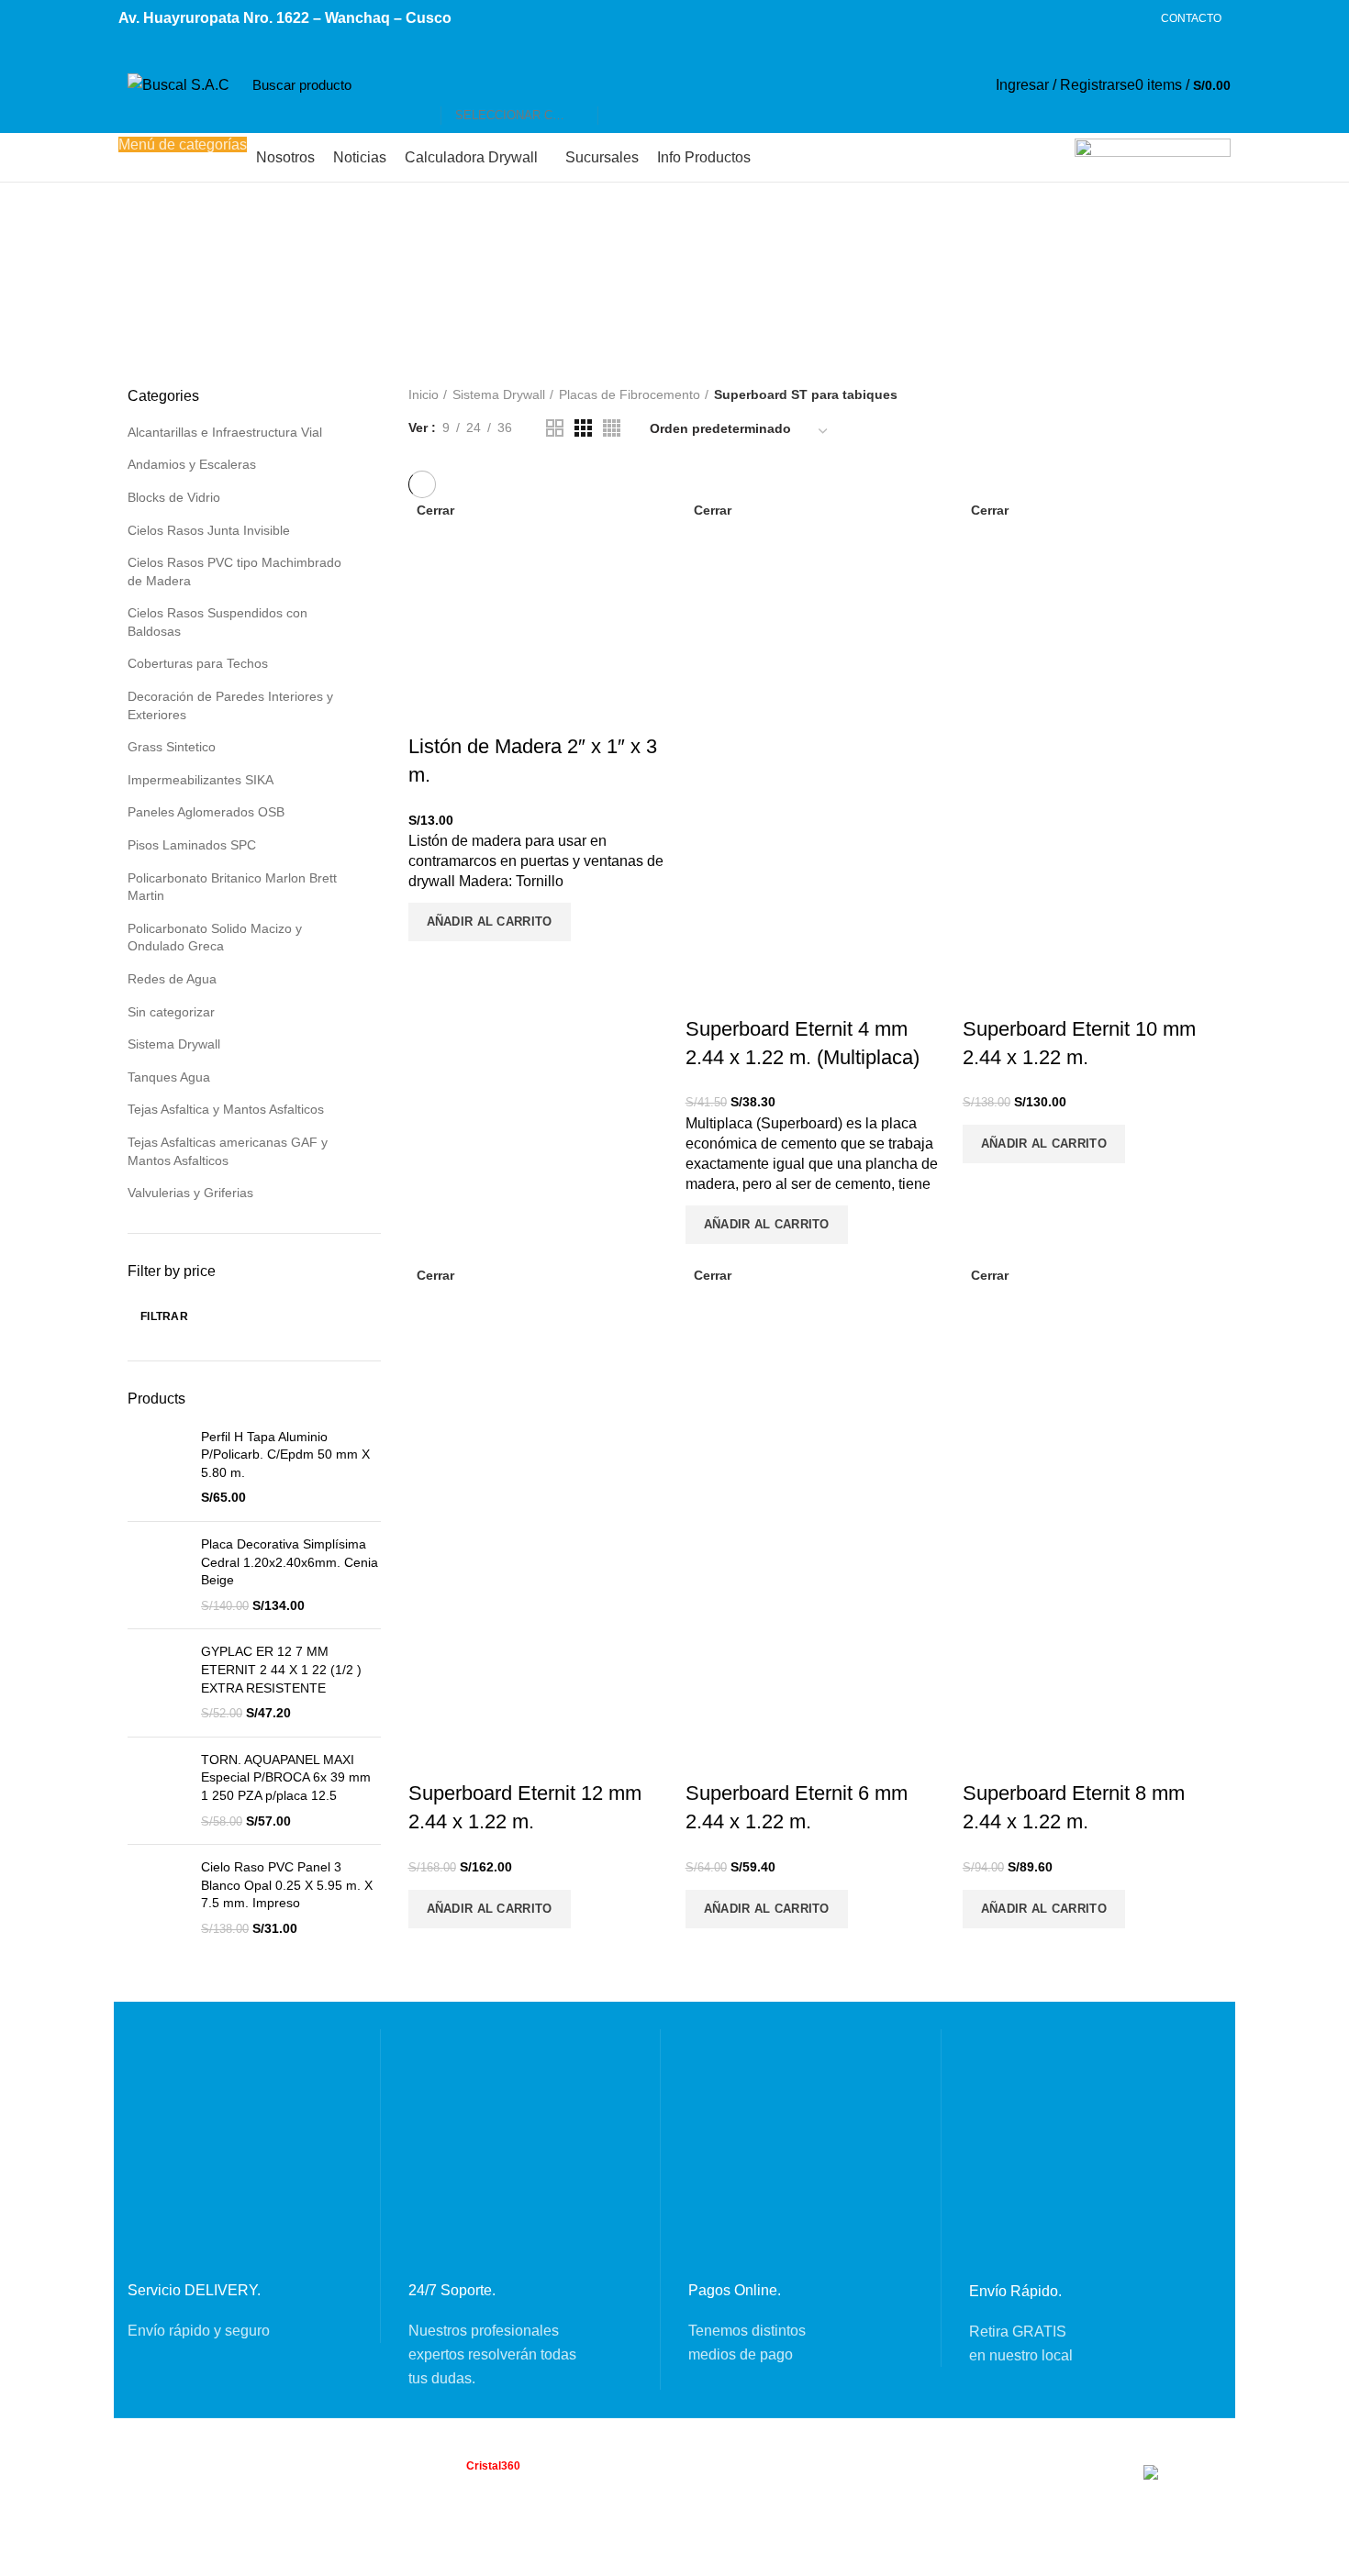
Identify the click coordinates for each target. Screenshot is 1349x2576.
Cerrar (435, 510)
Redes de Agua (172, 979)
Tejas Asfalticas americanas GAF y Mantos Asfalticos (228, 1151)
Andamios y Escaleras (192, 464)
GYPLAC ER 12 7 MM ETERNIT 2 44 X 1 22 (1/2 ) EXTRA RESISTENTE (281, 1669)
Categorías (567, 247)
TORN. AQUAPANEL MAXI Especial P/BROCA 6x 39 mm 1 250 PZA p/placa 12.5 (286, 1777)
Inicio (424, 394)
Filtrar (164, 1316)
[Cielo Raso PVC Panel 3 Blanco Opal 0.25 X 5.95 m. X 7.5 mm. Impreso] (157, 1898)
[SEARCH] (621, 85)
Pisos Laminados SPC (192, 845)
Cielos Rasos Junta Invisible (209, 530)
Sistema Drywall (174, 1044)
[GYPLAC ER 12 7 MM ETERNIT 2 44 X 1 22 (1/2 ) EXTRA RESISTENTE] (157, 1682)
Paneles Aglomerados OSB (206, 812)
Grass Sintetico (172, 747)
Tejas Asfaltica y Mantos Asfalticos (226, 1109)
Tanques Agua (169, 1077)
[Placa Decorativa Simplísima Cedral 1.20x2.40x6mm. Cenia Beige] (157, 1575)
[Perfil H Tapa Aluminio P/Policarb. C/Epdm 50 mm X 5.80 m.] (157, 1468)
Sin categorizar (171, 1012)
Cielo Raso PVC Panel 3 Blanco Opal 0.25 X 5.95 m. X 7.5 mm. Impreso (287, 1885)
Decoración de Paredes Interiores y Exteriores (230, 705)
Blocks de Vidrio (174, 497)
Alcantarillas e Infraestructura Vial (225, 432)
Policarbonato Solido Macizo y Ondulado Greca (215, 938)
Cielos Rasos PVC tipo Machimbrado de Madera (234, 572)
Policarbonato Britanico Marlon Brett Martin (232, 887)
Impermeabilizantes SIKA (201, 780)
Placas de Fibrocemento (630, 394)
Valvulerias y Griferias (190, 1193)
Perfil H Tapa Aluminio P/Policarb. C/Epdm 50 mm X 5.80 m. (285, 1455)
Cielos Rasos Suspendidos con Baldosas (217, 622)
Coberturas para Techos (198, 663)
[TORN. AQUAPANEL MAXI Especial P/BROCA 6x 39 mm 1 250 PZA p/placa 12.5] (157, 1791)
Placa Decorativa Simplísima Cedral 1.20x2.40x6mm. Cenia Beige (290, 1562)
